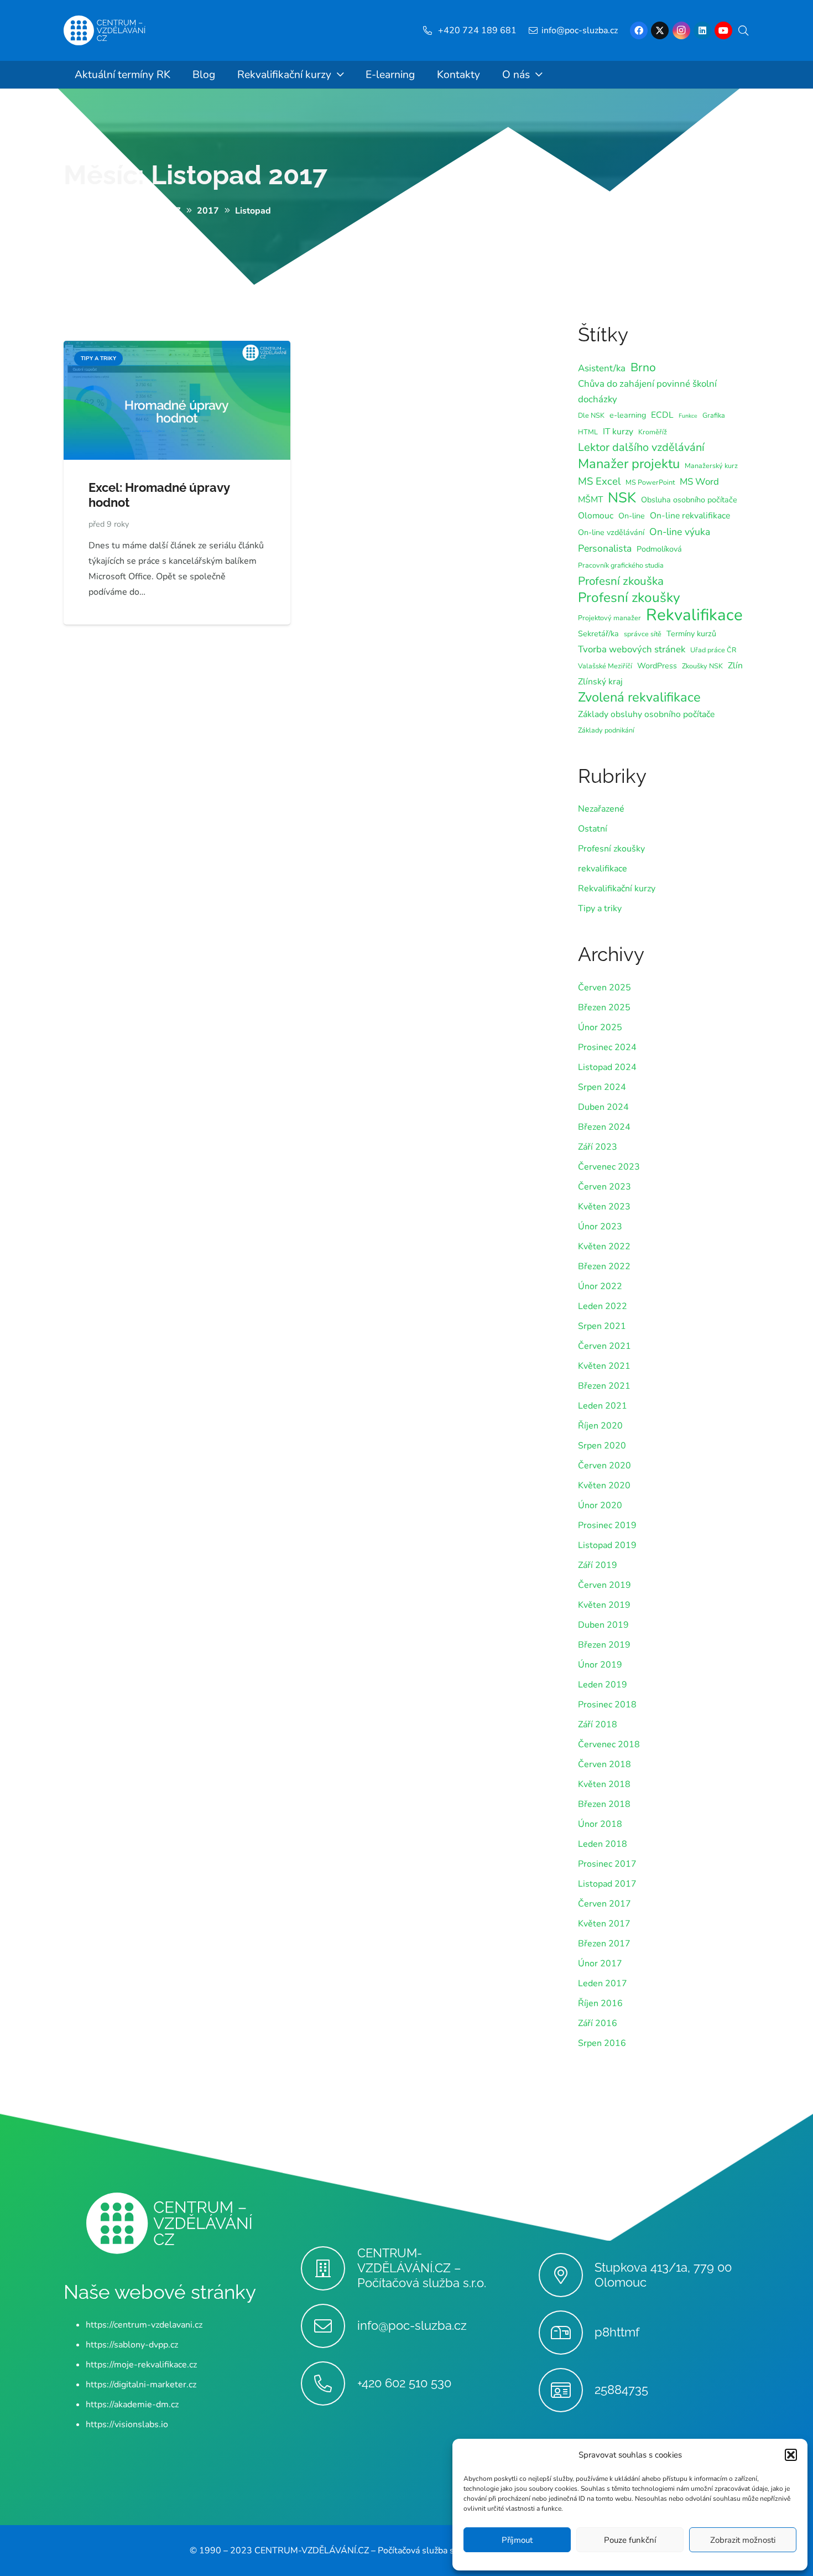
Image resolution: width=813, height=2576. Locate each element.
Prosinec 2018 (607, 1705)
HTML (588, 432)
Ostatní (593, 829)
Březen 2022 (604, 1266)
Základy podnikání (606, 730)
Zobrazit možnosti (743, 2540)
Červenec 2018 (609, 1744)
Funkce (688, 416)
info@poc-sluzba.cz (412, 2325)
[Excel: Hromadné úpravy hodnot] (177, 349)
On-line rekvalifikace (690, 516)
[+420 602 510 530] (329, 2383)
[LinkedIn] (702, 30)
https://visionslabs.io (127, 2424)
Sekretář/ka (598, 634)
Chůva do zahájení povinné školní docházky (647, 391)
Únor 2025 (600, 1027)
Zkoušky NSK (702, 666)
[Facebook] (639, 30)
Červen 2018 (604, 1764)
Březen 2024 (604, 1127)
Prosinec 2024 (607, 1047)
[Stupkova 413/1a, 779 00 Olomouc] (567, 2275)
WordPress (657, 666)
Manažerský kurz (711, 466)
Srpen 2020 (602, 1446)
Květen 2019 (604, 1605)
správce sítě (643, 634)
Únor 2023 (600, 1227)
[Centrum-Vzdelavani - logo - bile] (105, 31)
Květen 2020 (604, 1486)
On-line (632, 516)
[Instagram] (681, 30)
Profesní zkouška (621, 581)
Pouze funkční (630, 2540)
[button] (791, 2455)
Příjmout (517, 2540)
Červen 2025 (604, 988)
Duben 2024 (603, 1107)
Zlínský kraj (600, 682)
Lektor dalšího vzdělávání (641, 447)
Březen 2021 (604, 1386)
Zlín (735, 666)
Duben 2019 (603, 1625)
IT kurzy (618, 432)
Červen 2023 (604, 1187)
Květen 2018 (604, 1784)
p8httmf (617, 2332)
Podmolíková (659, 549)
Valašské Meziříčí (605, 666)
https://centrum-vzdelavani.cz (144, 2325)
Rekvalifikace (694, 615)
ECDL (662, 415)
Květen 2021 (604, 1366)
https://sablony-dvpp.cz (132, 2345)
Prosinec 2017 (607, 1864)
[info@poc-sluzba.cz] (329, 2326)
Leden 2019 (603, 1685)
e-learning (628, 415)
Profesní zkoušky (629, 598)
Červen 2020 (604, 1466)
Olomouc (596, 516)
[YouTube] (723, 30)
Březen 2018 (604, 1804)
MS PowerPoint (650, 482)
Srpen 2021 (602, 1326)
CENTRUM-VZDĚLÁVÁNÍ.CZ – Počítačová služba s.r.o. (422, 2268)
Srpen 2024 (602, 1087)
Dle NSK (591, 415)
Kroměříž (653, 432)
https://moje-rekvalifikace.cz (141, 2365)
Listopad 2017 (607, 1884)
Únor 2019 (600, 1665)
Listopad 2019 (607, 1545)
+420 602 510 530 (404, 2383)
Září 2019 (598, 1565)
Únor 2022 (600, 1286)
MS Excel (599, 481)
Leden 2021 (603, 1406)
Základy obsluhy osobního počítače (646, 714)
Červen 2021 (604, 1346)
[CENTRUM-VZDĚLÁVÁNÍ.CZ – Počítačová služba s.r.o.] (329, 2268)
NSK (622, 498)
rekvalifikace (603, 869)
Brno (643, 367)
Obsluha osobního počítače (689, 500)
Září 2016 (598, 2023)
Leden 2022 (603, 1306)
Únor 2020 (600, 1505)
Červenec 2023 (609, 1167)
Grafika (714, 415)
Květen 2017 (604, 1924)
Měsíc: (196, 175)
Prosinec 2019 (607, 1525)
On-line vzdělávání (611, 533)
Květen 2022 (604, 1247)
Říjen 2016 (600, 2003)
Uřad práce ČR (713, 650)
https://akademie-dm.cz (132, 2404)
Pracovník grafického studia (621, 565)
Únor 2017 (600, 1964)
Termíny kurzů (691, 634)
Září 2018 (598, 1725)
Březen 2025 (604, 1007)
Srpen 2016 (602, 2043)
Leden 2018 (603, 1844)
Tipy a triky (600, 908)
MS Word (699, 482)
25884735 (621, 2390)
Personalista (605, 548)
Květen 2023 (604, 1207)
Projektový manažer (609, 618)
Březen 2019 (604, 1645)
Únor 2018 (600, 1824)
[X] (660, 30)
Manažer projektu (629, 464)
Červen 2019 (604, 1585)
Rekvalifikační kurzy (617, 889)
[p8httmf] (567, 2333)
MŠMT (590, 500)
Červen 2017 (604, 1904)
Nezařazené (601, 809)
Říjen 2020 (600, 1426)
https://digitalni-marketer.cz (141, 2385)
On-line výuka (680, 532)
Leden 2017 (603, 1983)
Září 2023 (598, 1147)
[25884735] (567, 2390)
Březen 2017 (604, 1944)
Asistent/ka (602, 368)
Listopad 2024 (607, 1067)
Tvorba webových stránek (632, 649)
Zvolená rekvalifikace (639, 697)
